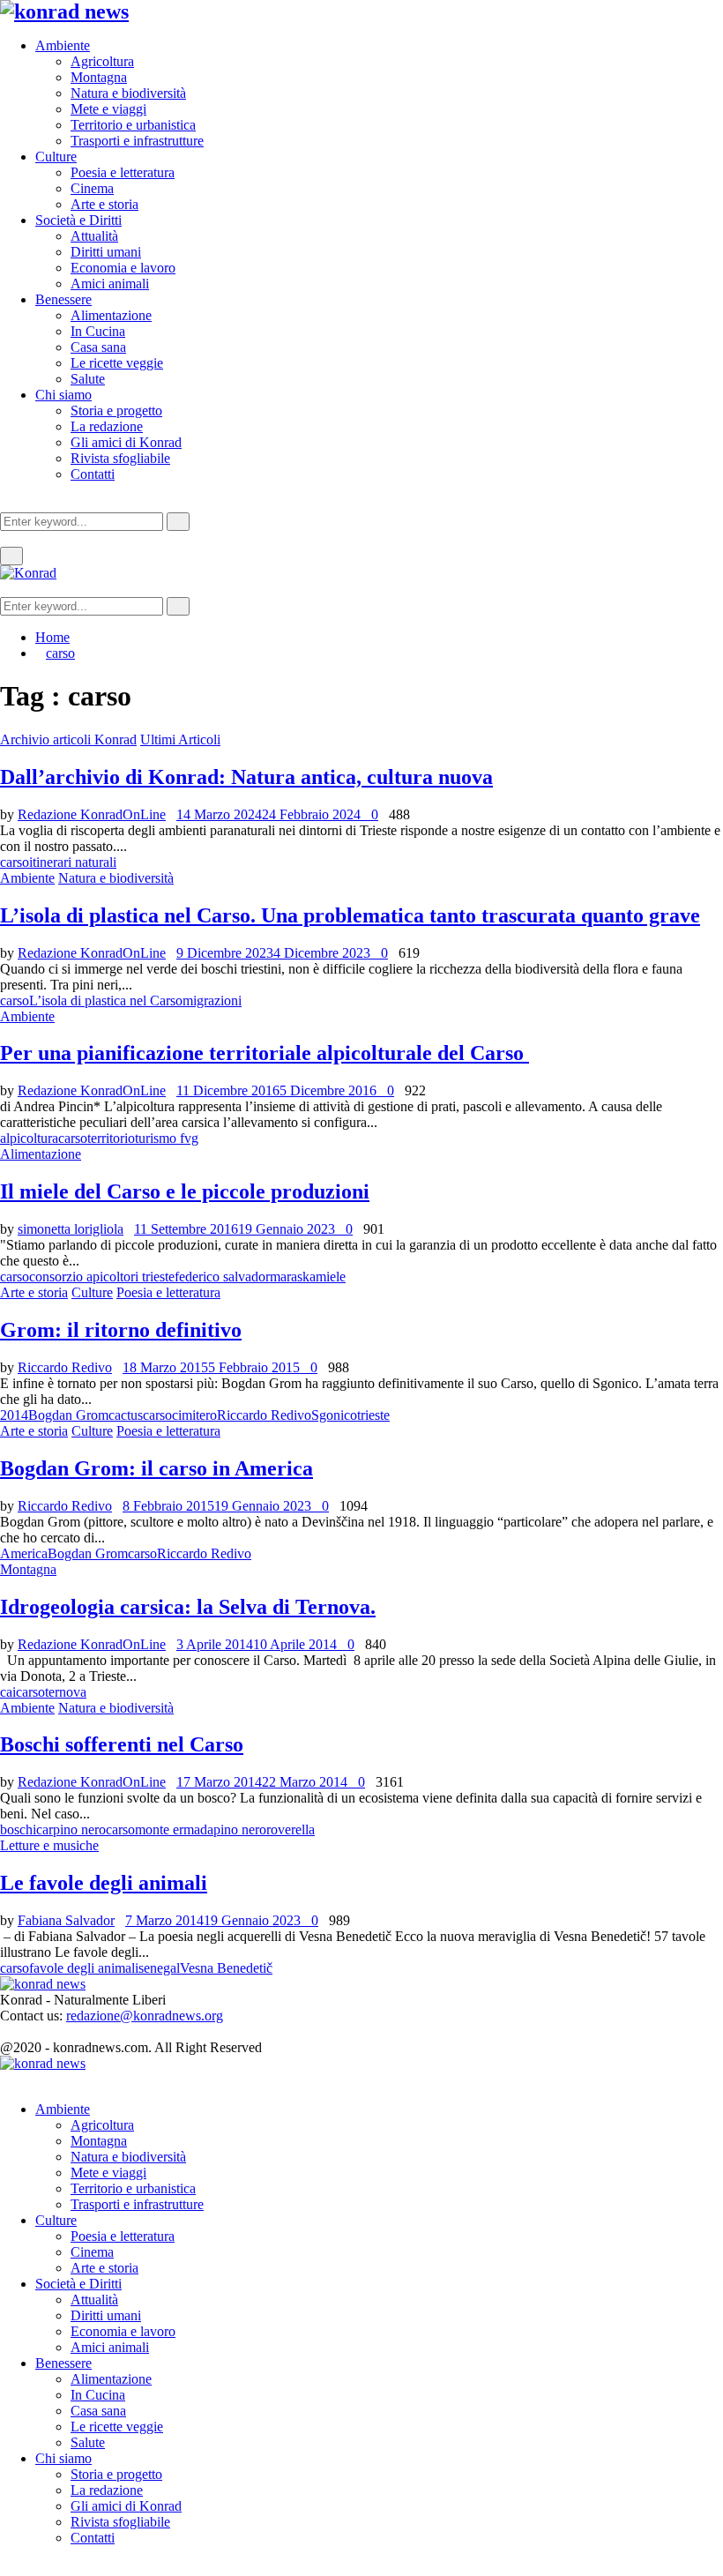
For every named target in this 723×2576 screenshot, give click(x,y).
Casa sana (98, 347)
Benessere (63, 299)
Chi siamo (63, 395)
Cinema (92, 188)
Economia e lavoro (123, 268)
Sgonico (334, 1415)
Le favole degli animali (104, 1883)
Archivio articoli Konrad (68, 739)
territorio (111, 1138)
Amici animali (110, 284)
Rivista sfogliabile (120, 458)
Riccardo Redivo (65, 1367)
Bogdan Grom (68, 1415)
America (24, 1553)
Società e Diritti (78, 220)
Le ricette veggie (117, 363)
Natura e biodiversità (128, 93)
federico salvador (222, 1277)
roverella (291, 1829)
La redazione (107, 426)
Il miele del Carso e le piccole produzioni (185, 1191)
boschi (18, 1829)
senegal (159, 1968)
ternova (66, 1692)
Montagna (99, 77)
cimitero (194, 1415)
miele (331, 1277)
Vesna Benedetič (226, 1968)
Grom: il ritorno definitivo (121, 1330)
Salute (88, 379)
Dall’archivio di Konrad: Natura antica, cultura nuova (246, 777)
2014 (14, 1415)
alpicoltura (29, 1138)
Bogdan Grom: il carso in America (157, 1468)
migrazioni (212, 1001)
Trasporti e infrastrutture (137, 141)
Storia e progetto (116, 411)
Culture (56, 157)
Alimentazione (111, 315)
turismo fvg (167, 1138)
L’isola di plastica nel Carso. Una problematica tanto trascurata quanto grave (350, 915)
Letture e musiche (49, 1845)
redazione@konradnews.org (145, 2016)
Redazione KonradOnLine (92, 814)
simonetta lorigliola (71, 1229)
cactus (126, 1415)
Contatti (93, 474)
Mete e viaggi (108, 109)
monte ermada (174, 1829)
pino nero (240, 1829)
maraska (293, 1277)
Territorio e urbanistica (133, 125)
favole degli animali (84, 1968)
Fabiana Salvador (66, 1920)
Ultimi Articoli (180, 739)
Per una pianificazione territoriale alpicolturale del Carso (265, 1053)
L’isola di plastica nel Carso (106, 1001)
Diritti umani (106, 252)
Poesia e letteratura (123, 172)
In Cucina (98, 331)
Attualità (94, 236)
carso (15, 862)
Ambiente (63, 45)
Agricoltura (102, 61)
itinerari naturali (73, 862)
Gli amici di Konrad (126, 442)
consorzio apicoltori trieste (102, 1277)
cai (8, 1692)
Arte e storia (104, 204)
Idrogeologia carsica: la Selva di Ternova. (188, 1607)
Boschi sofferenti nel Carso (122, 1744)
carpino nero (71, 1829)
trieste (373, 1415)
